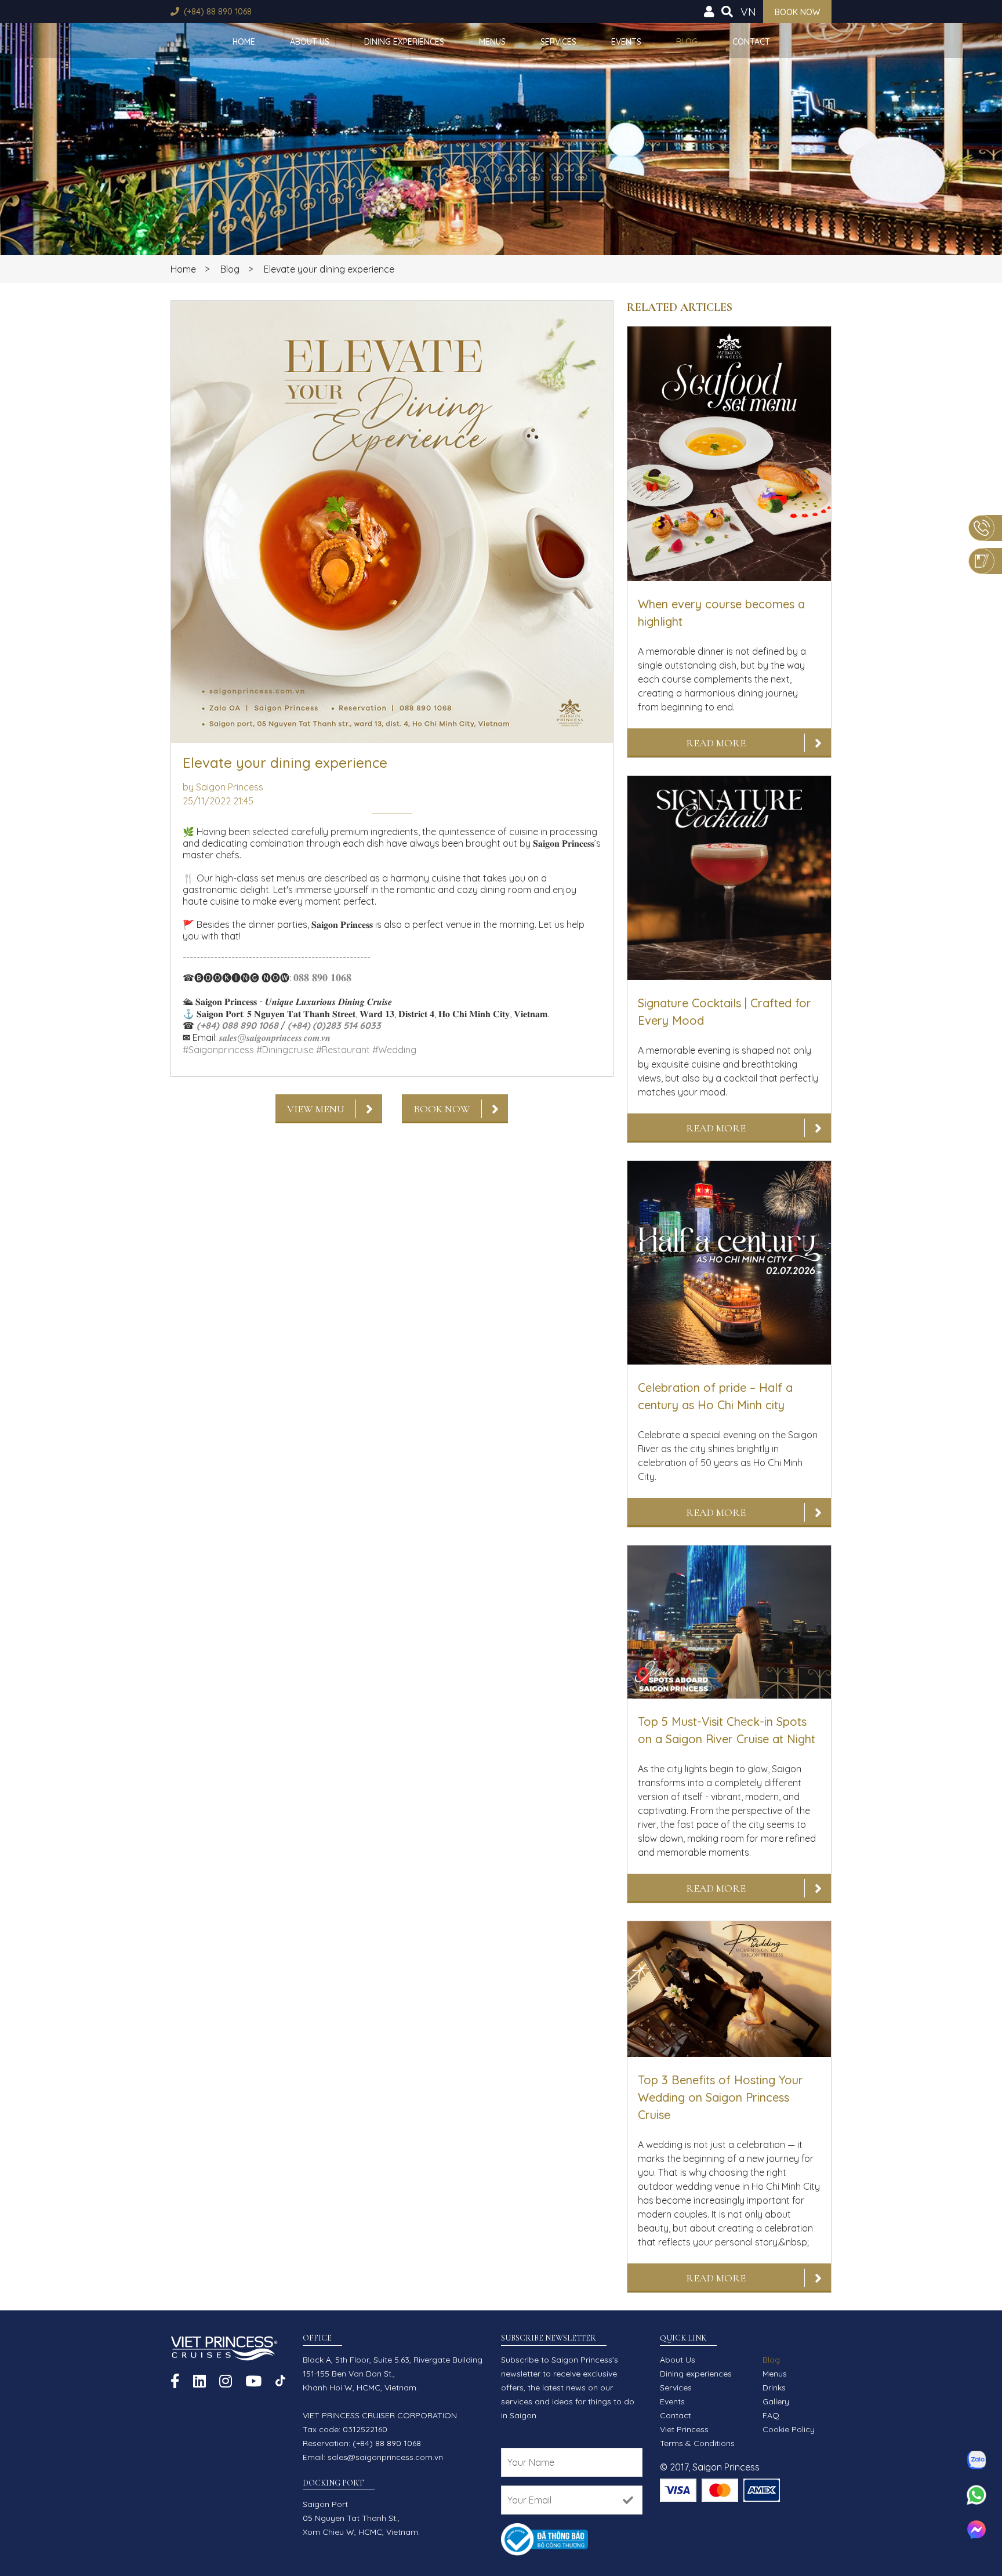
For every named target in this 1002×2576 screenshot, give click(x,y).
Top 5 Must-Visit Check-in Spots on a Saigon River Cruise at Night (727, 1730)
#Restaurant (343, 1050)
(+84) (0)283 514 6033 (334, 1025)
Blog (687, 42)
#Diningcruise (285, 1050)
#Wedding (394, 1050)
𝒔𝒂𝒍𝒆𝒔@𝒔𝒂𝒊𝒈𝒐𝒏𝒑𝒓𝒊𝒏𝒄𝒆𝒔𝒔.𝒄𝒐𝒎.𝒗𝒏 (275, 1037)
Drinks (774, 2388)
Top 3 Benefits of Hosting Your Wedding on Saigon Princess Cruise (720, 2097)
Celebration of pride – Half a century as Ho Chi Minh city (715, 1396)
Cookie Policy (789, 2429)
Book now (797, 12)
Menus (492, 42)
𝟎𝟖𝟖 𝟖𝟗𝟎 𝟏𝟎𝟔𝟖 (322, 977)
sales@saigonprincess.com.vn (385, 2457)
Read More (716, 743)
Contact (751, 42)
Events (626, 42)
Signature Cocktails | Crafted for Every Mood (725, 1012)
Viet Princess (684, 2429)
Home (244, 42)
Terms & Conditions (697, 2443)
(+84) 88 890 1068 (218, 12)
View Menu (316, 1109)
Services (558, 42)
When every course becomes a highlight (721, 613)
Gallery (776, 2401)
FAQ (771, 2415)
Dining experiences (404, 42)
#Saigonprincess (218, 1050)
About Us (310, 42)
